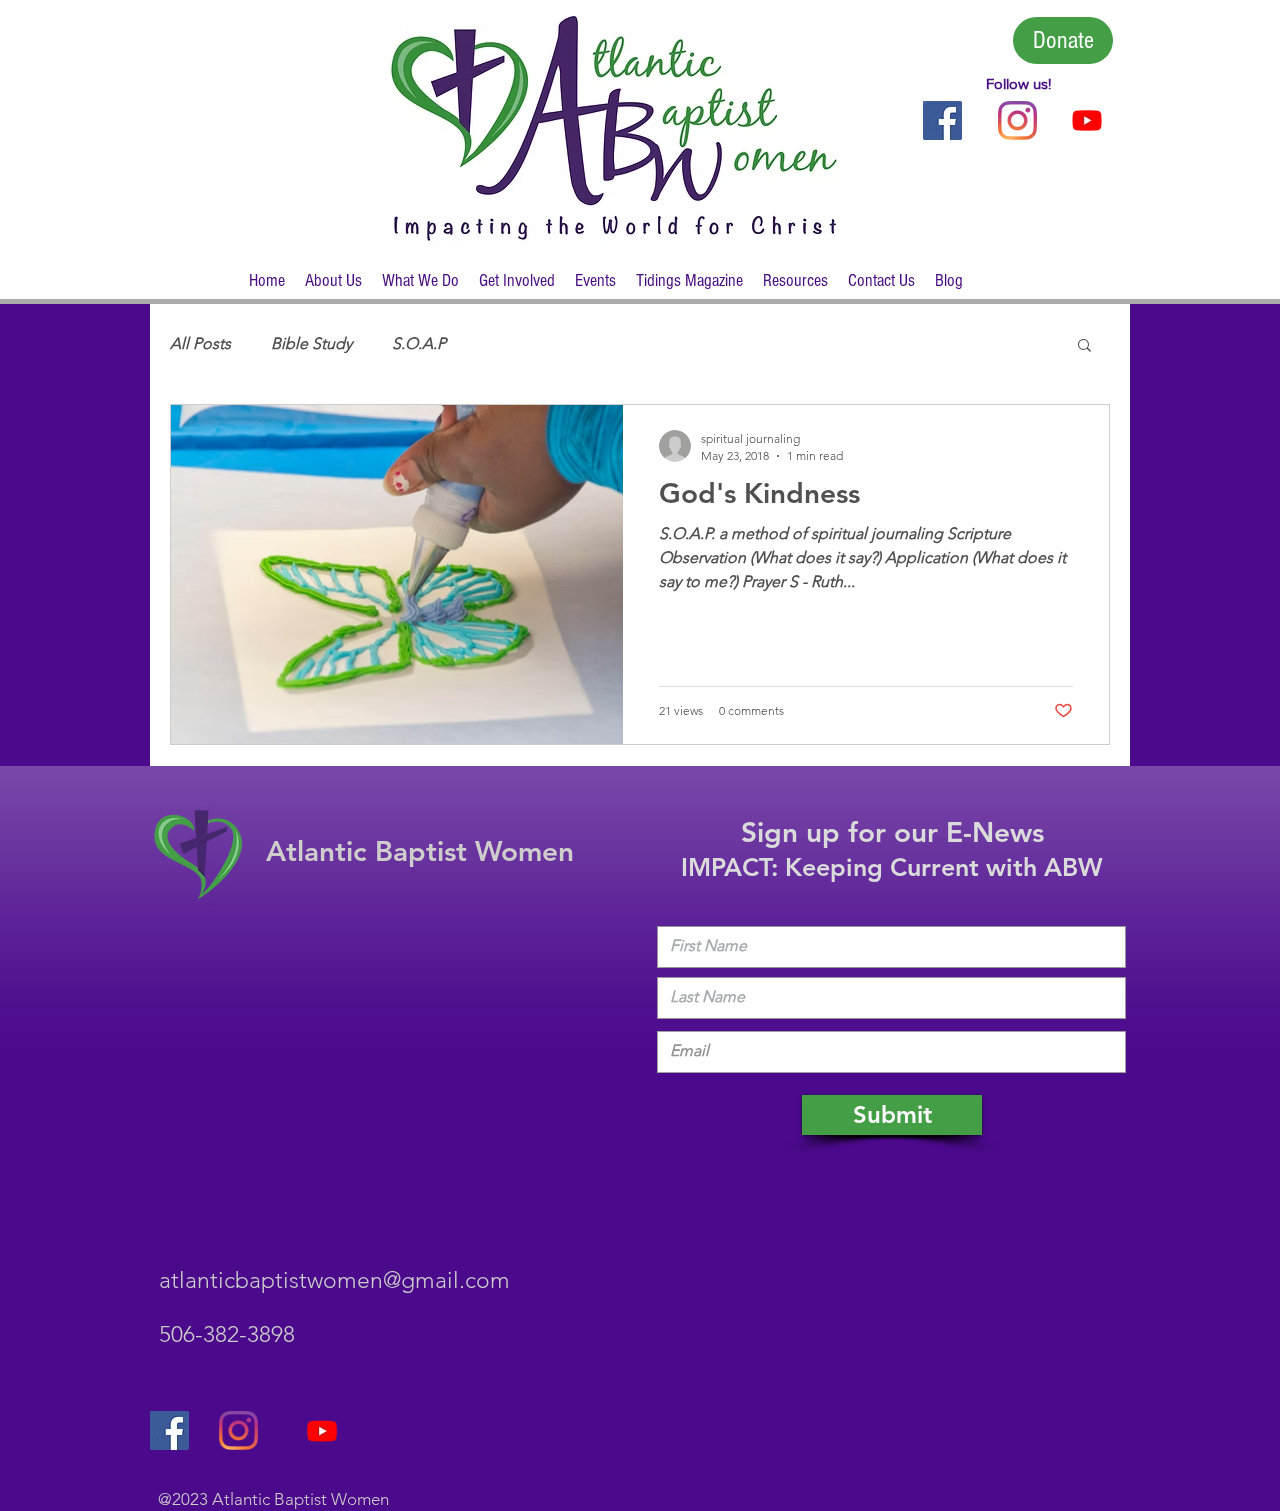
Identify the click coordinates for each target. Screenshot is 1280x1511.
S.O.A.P (419, 343)
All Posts (200, 343)
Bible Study (311, 343)
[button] (333, 287)
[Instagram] (1017, 120)
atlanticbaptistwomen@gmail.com (334, 1280)
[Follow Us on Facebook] (942, 120)
